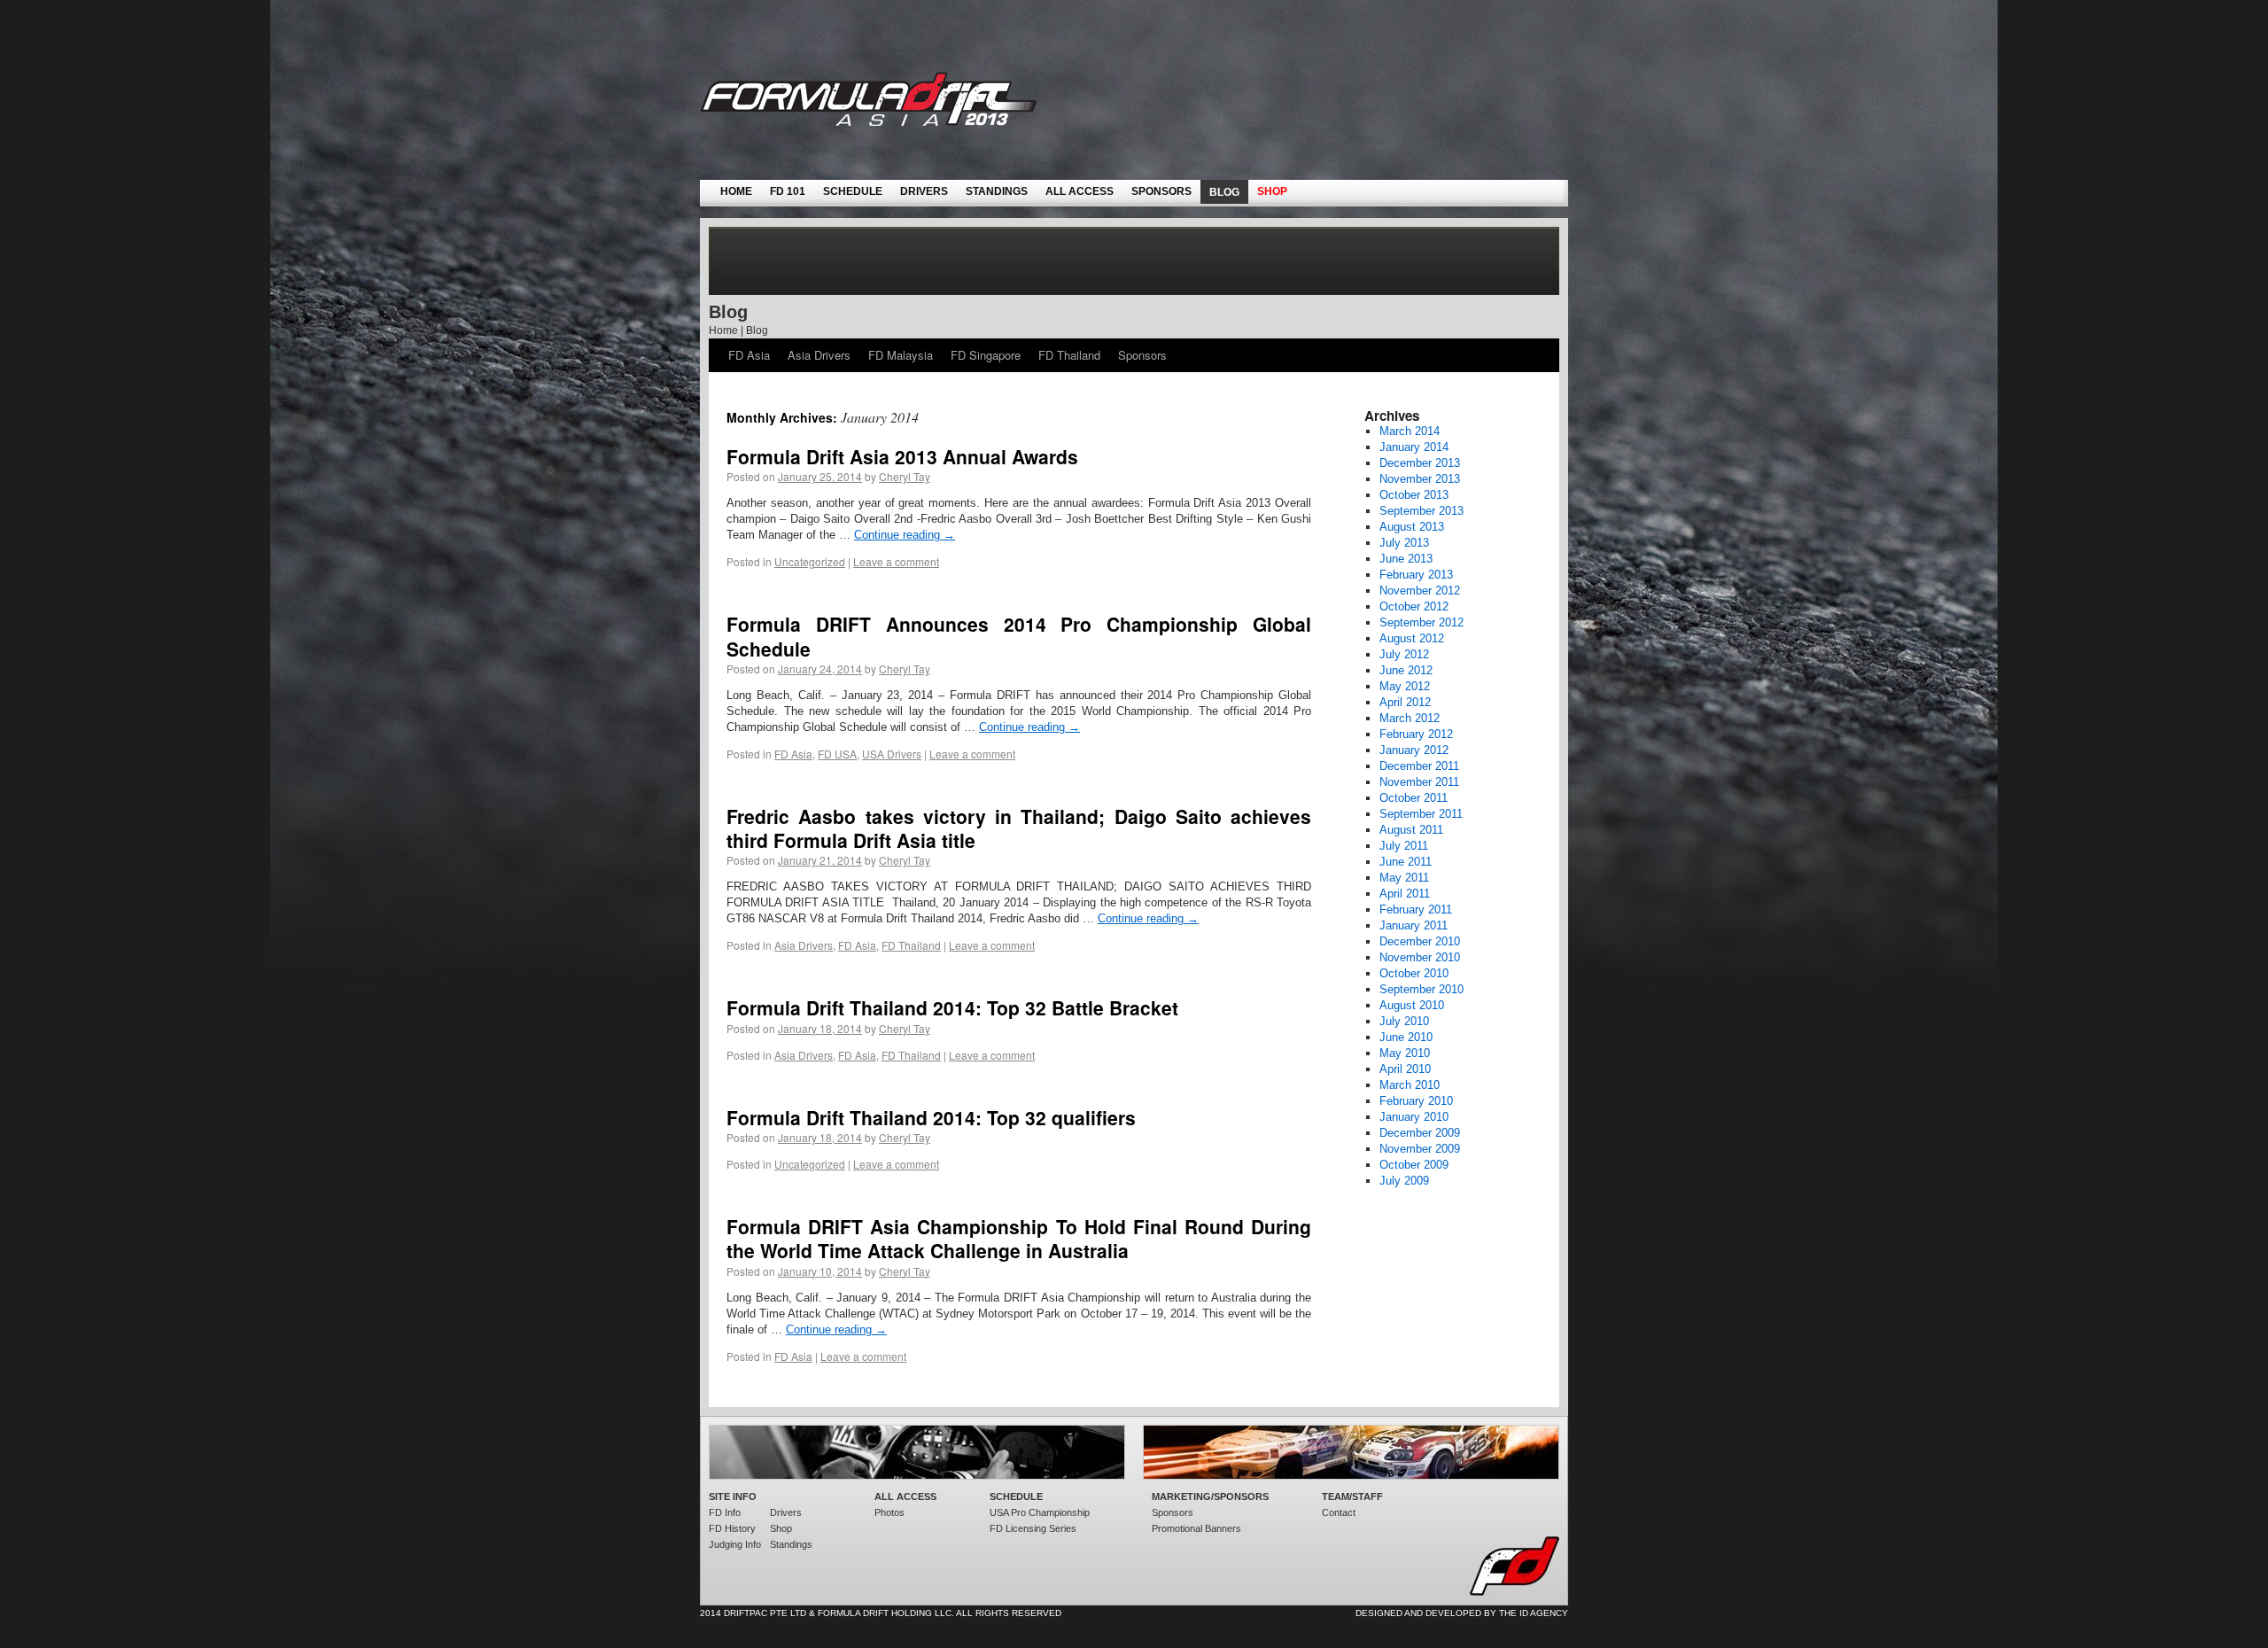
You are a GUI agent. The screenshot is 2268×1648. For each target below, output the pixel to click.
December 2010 (1420, 941)
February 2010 (1416, 1101)
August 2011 (1411, 830)
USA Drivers (892, 754)
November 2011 (1419, 782)
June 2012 (1406, 670)
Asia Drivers (819, 355)
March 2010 (1410, 1085)
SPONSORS (1161, 191)
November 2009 (1420, 1149)
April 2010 (1405, 1069)
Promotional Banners (1196, 1528)
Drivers (786, 1512)
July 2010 (1404, 1021)
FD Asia (749, 355)
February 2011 (1416, 910)
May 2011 (1404, 878)
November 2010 (1420, 957)
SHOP (1272, 191)
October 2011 (1414, 798)
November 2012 (1420, 591)
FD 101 (788, 191)
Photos (889, 1512)
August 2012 (1412, 638)
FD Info (725, 1512)
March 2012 (1410, 718)
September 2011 (1421, 814)
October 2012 (1414, 606)
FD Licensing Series (1033, 1528)
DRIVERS (924, 191)
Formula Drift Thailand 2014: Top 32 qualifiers (931, 1117)
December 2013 (1420, 463)
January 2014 (1414, 447)
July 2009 (1404, 1181)
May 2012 (1405, 686)
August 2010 (1412, 1005)
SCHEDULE (853, 191)
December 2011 (1419, 766)
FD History (732, 1528)
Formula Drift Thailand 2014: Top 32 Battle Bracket (952, 1007)
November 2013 (1420, 479)
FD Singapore (986, 355)
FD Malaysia (901, 355)
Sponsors (1142, 355)
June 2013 (1406, 559)
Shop (781, 1528)
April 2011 (1405, 894)
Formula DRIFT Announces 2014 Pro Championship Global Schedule (1019, 636)
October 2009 (1414, 1165)
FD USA (837, 754)
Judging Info (735, 1544)
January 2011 (1414, 925)
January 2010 (1414, 1117)
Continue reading (905, 535)
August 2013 (1412, 527)
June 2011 (1406, 862)
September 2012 (1421, 622)
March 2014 (1410, 431)
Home (723, 330)
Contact (1339, 1512)
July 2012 (1404, 654)
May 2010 (1405, 1053)
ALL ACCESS (1080, 191)
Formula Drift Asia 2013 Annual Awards (902, 456)
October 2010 (1414, 973)
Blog (757, 330)
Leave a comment (896, 561)
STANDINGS (997, 191)
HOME (736, 191)
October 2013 (1414, 495)
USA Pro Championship (1040, 1512)
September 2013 (1421, 511)
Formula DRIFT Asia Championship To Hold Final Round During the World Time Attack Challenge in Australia (1019, 1238)
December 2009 (1420, 1133)
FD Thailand (1069, 355)
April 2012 (1405, 702)
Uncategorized (810, 561)
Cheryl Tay (905, 476)
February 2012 (1416, 734)
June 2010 (1406, 1037)
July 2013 (1404, 543)
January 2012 (1414, 750)
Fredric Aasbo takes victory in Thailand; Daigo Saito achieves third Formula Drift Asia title (1019, 828)
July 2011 (1404, 846)
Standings (791, 1544)
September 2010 (1421, 989)
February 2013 (1416, 575)
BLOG (1224, 192)
